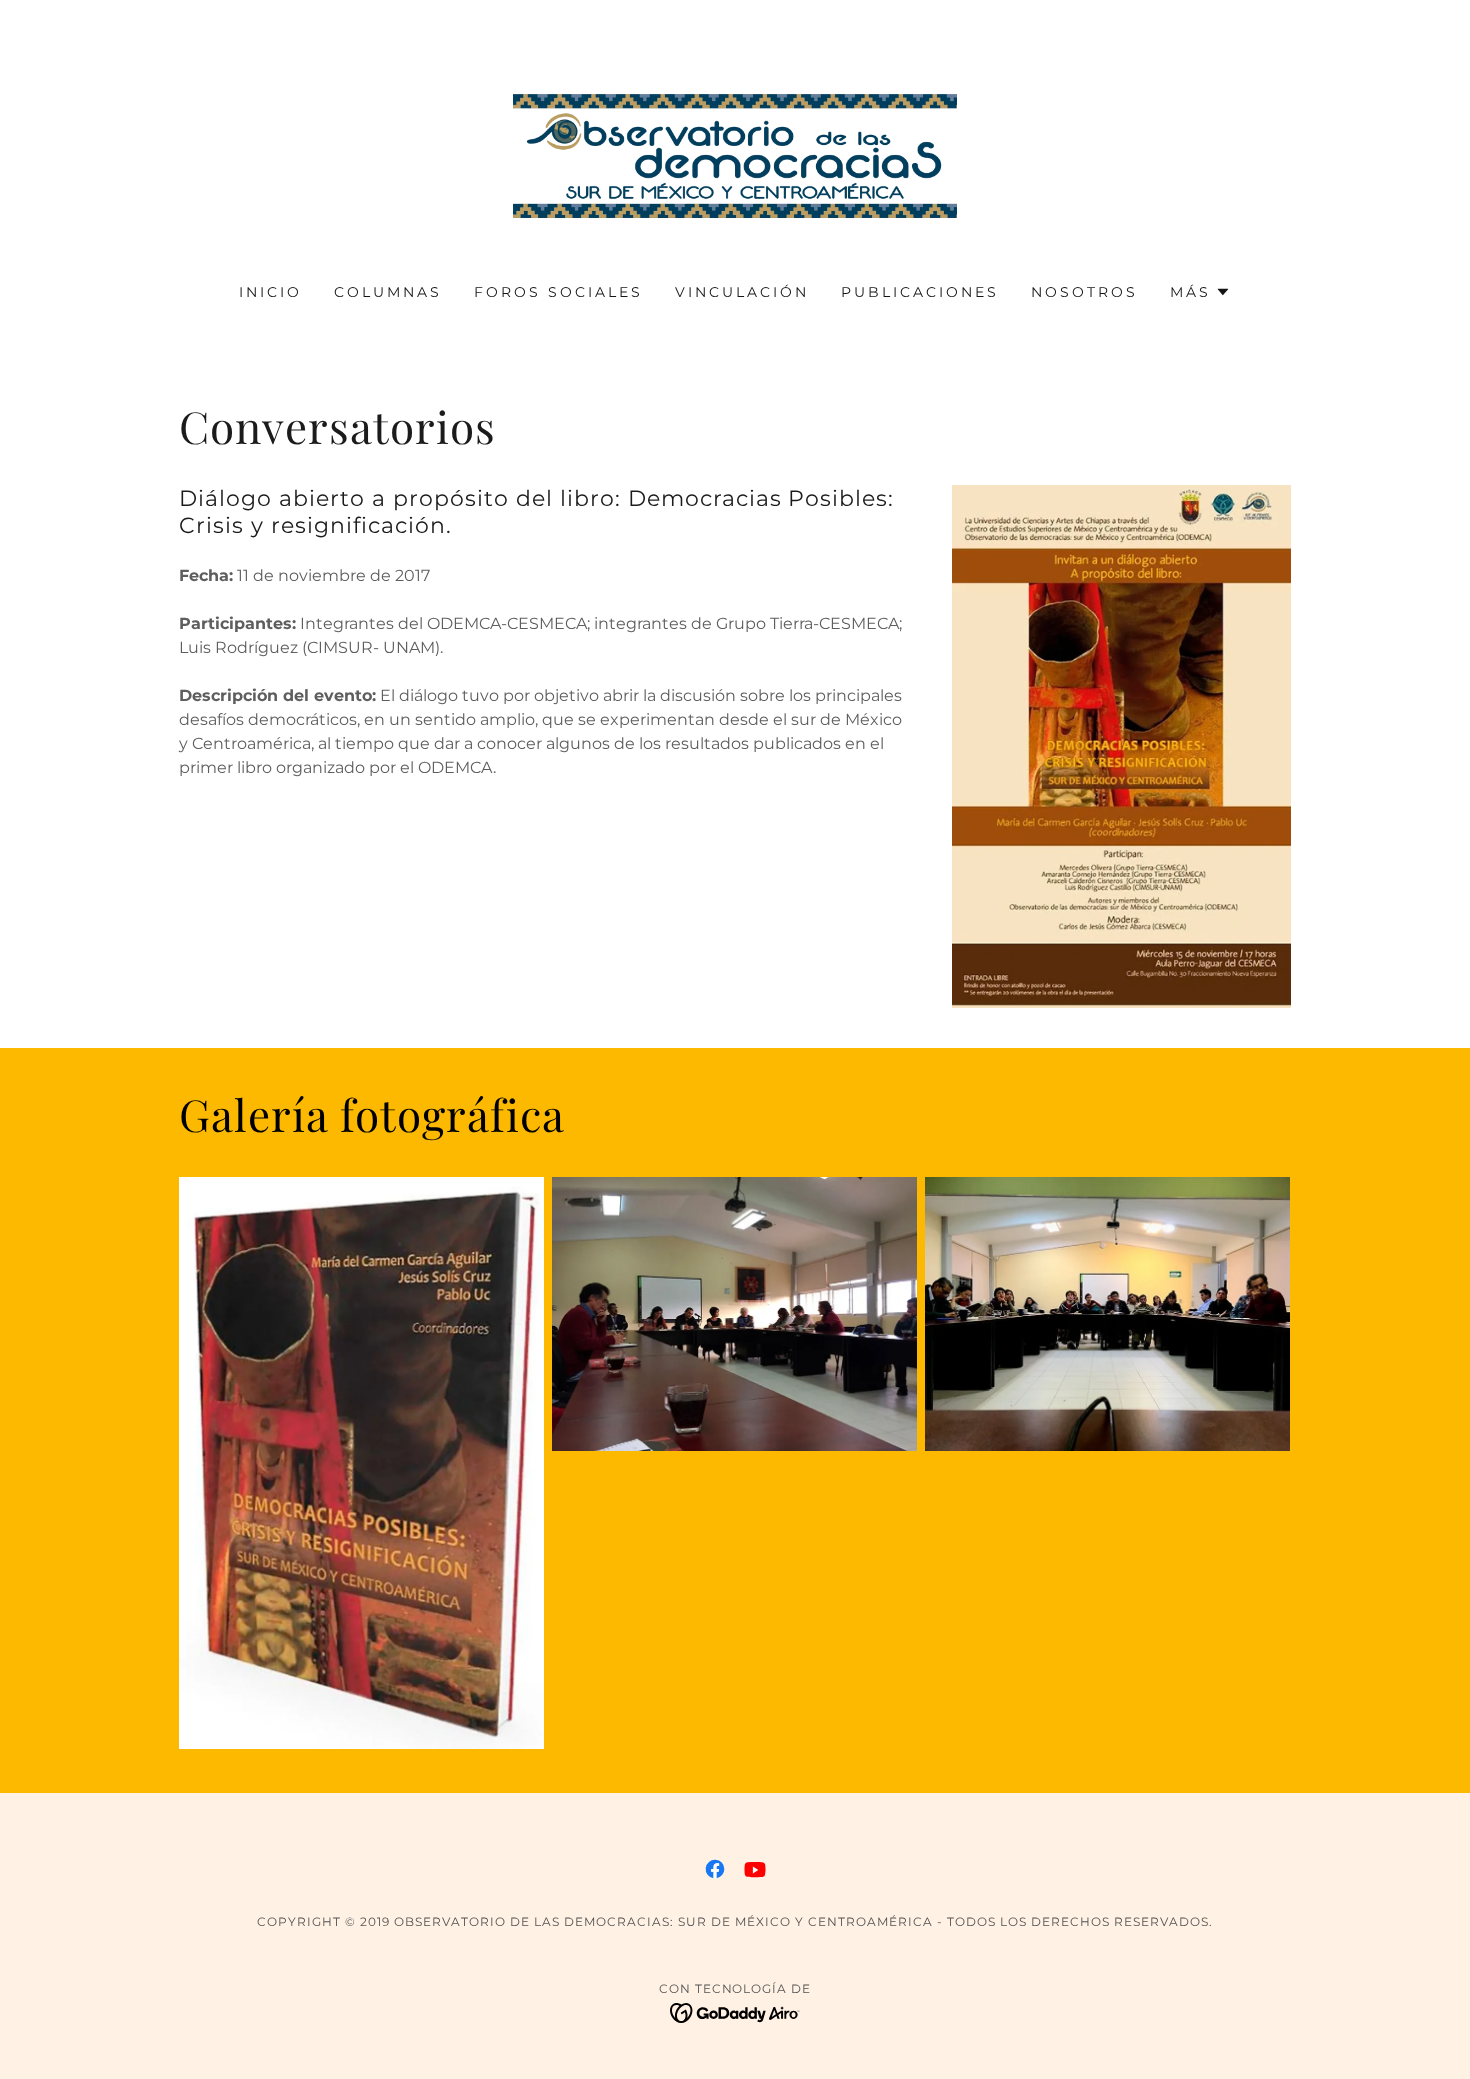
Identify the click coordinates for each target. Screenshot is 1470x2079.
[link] (735, 154)
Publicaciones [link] (920, 292)
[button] (1200, 292)
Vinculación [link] (742, 292)
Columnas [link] (388, 292)
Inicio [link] (270, 292)
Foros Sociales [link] (558, 292)
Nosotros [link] (1084, 292)
